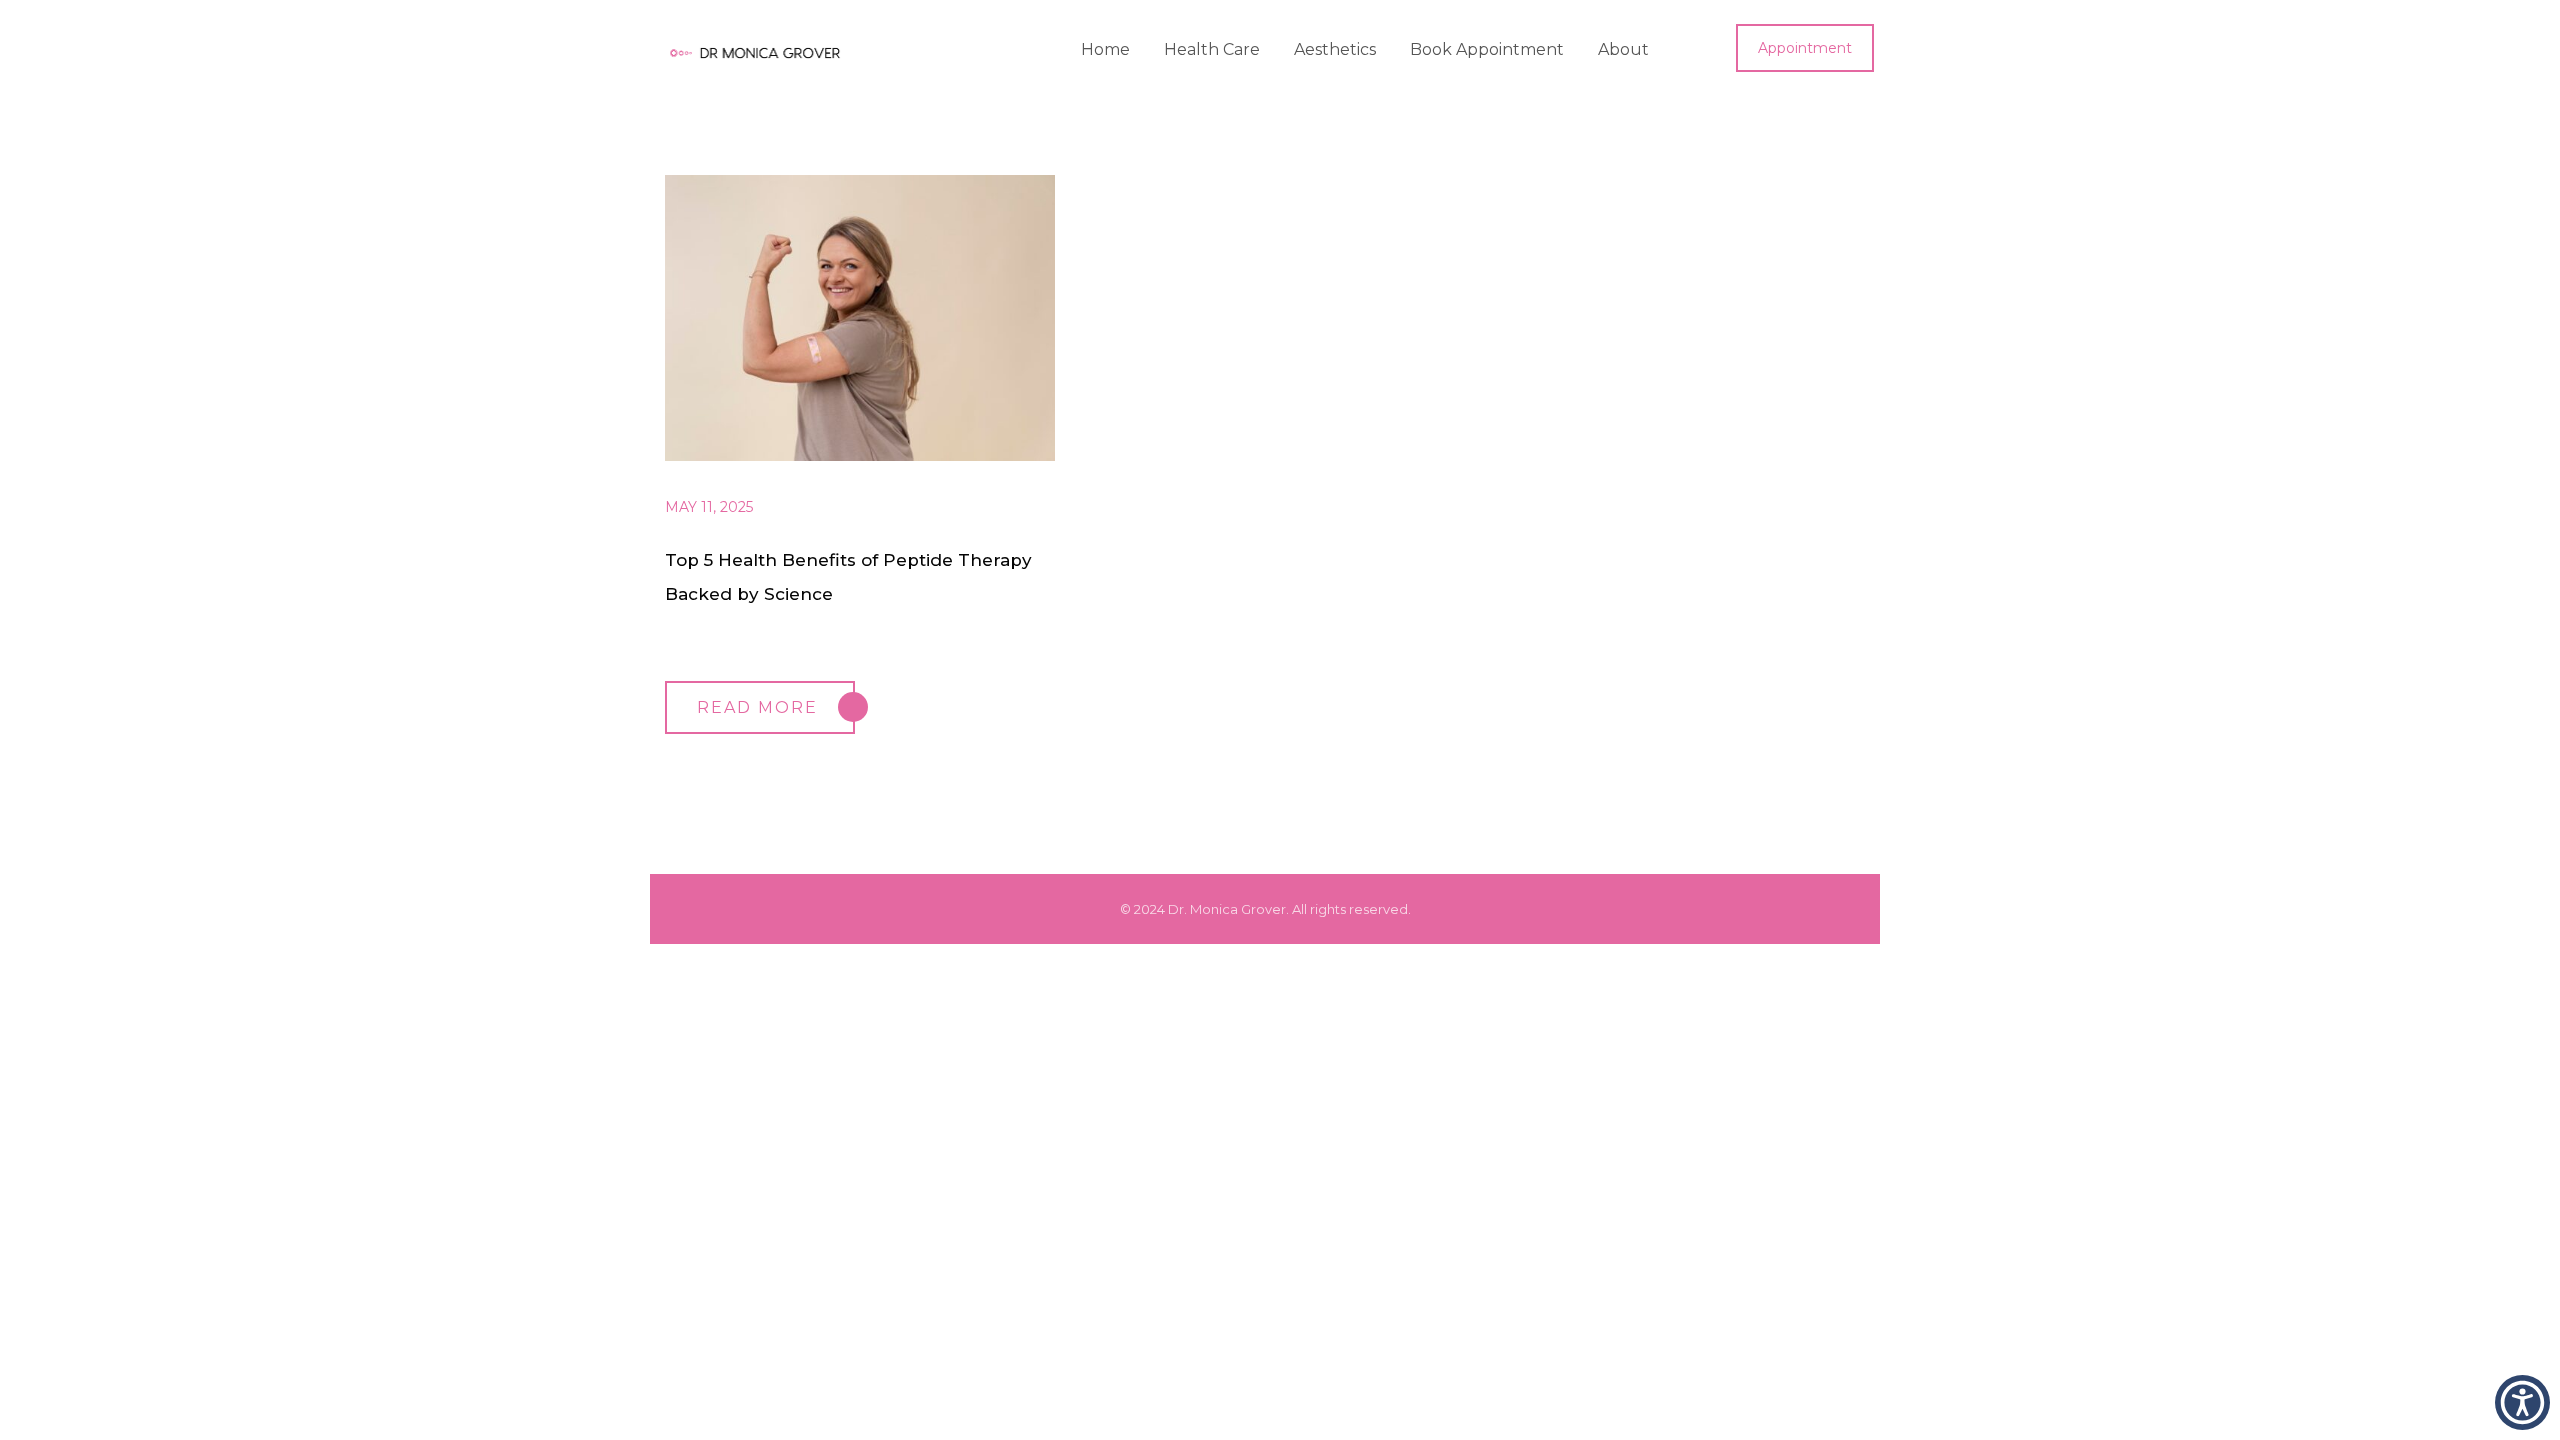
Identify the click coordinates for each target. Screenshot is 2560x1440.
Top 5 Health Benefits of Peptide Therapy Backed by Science (848, 577)
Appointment (1805, 48)
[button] (2522, 1402)
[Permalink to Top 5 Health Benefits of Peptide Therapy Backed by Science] (879, 456)
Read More (757, 707)
